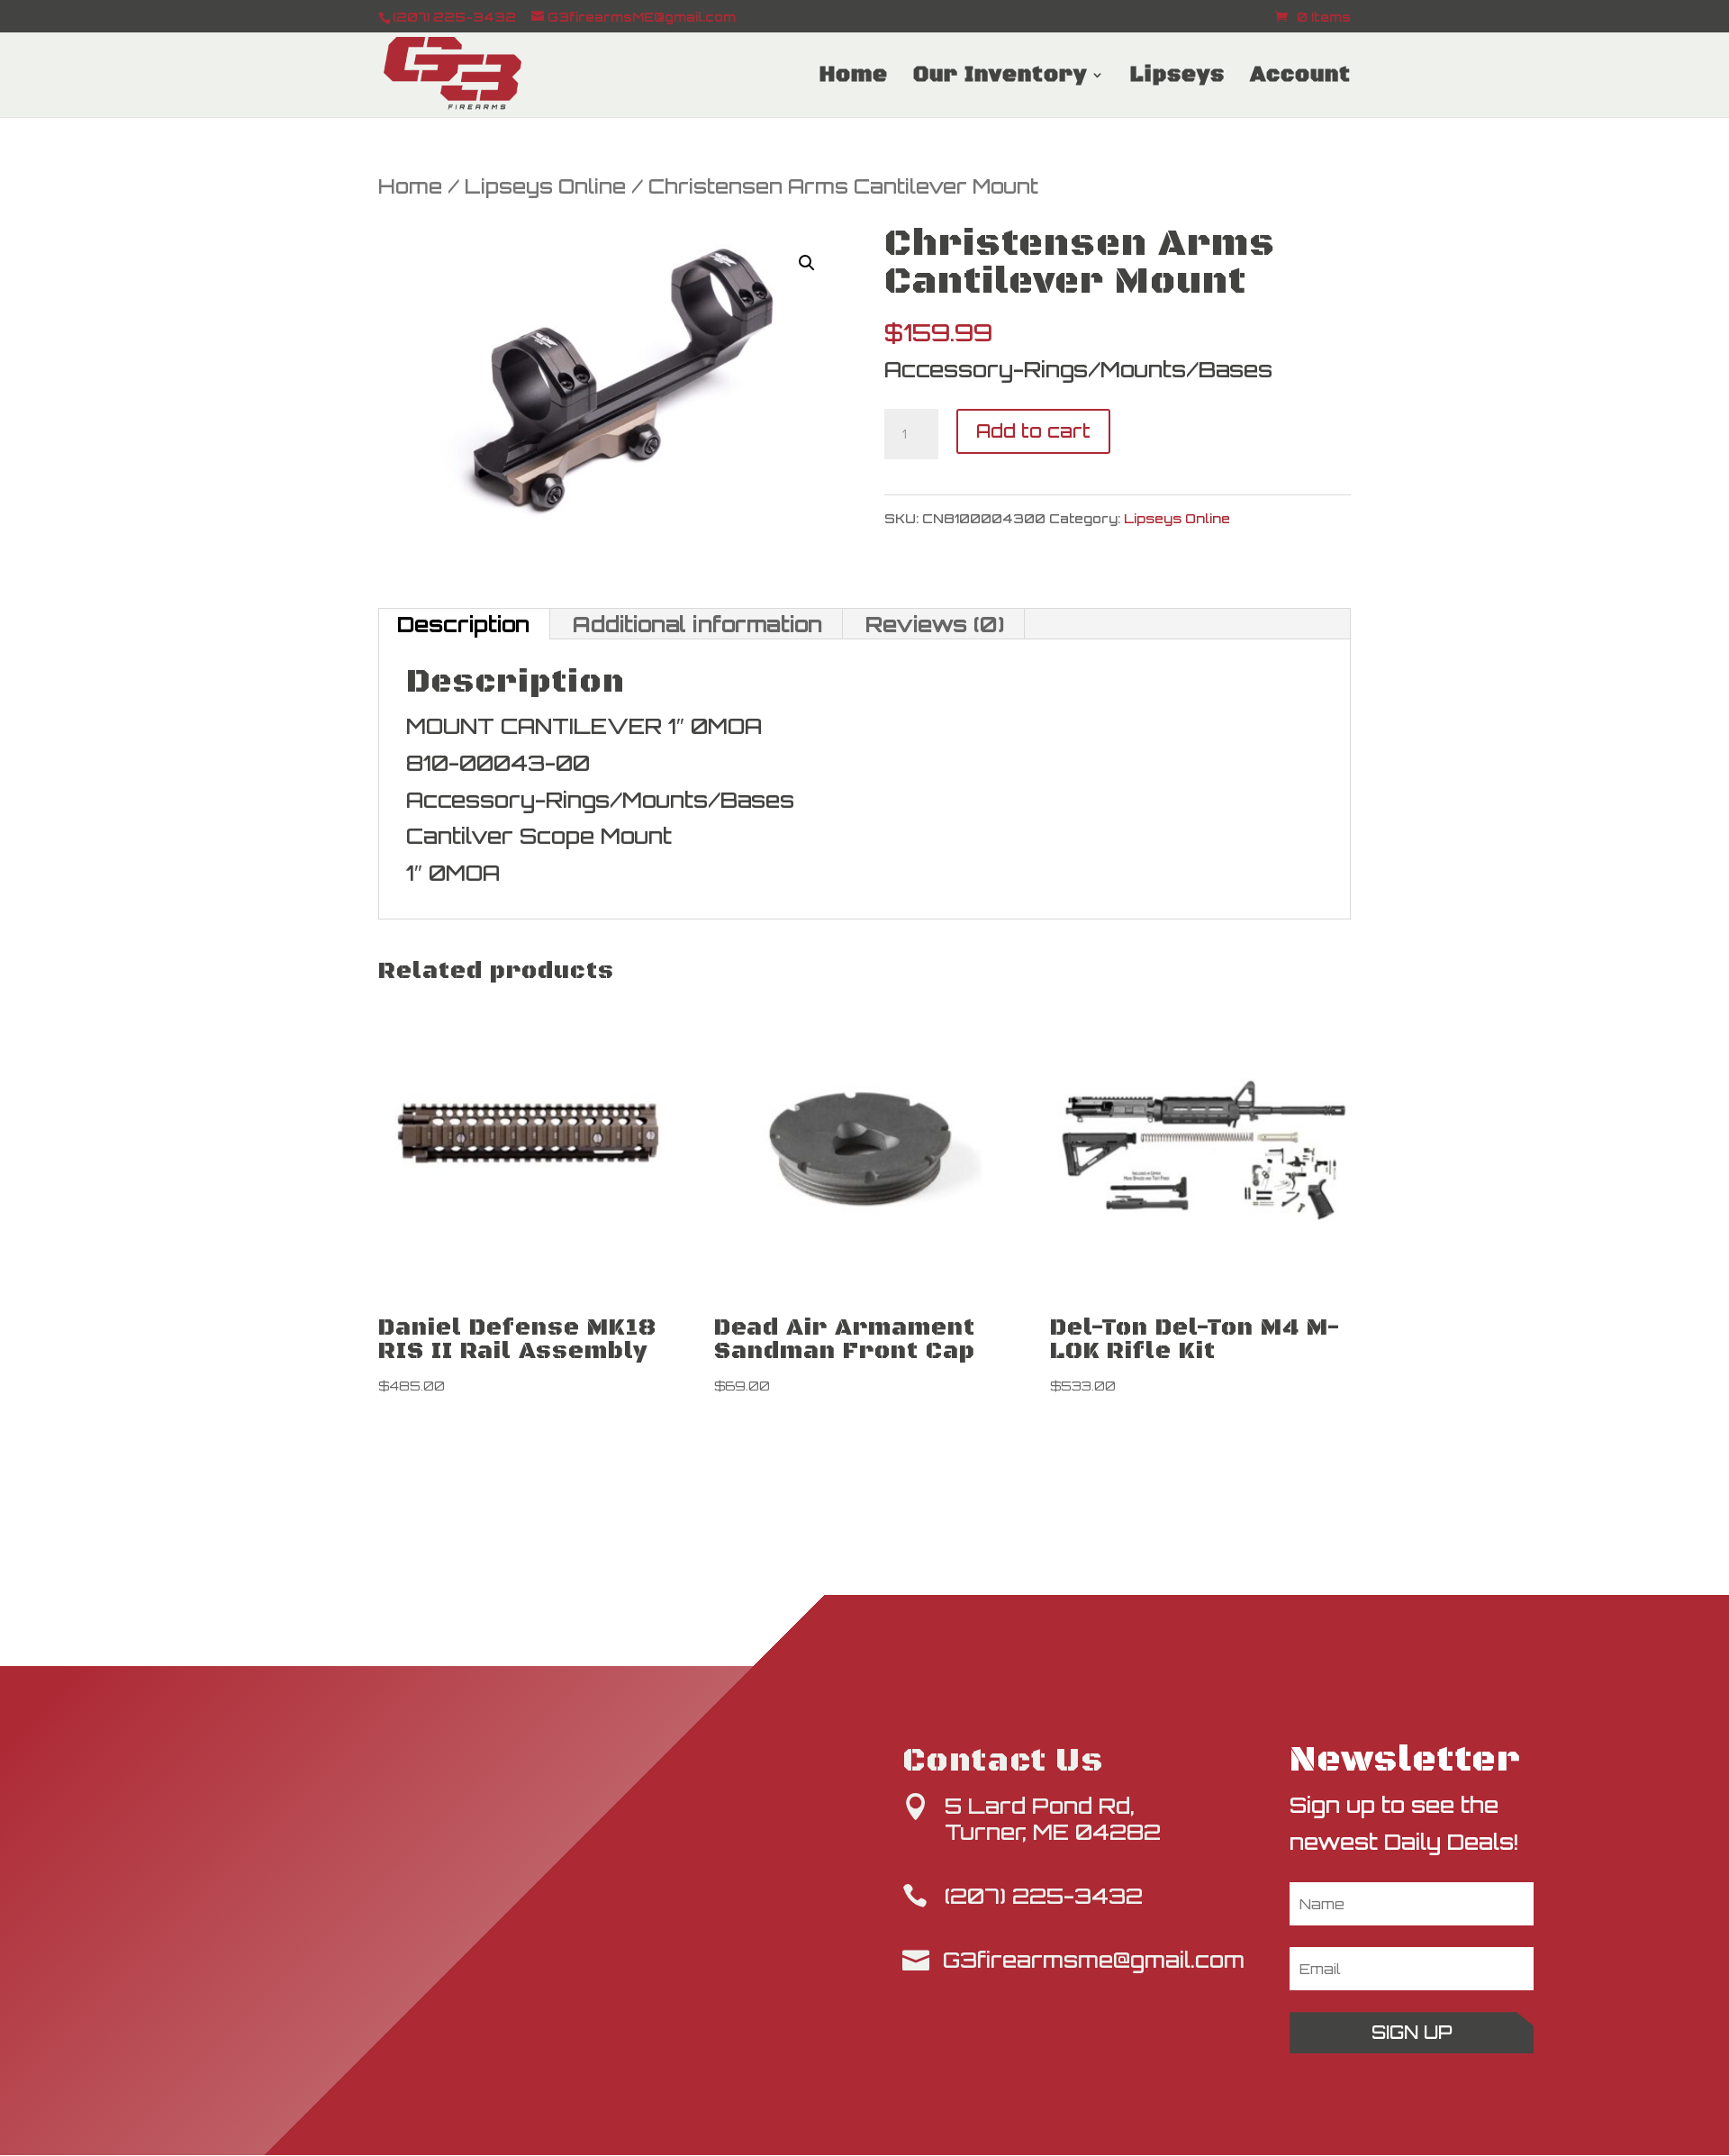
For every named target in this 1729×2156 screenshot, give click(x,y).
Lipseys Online (545, 186)
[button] (807, 263)
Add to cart (1033, 431)
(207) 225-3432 (1044, 1896)
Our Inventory (1000, 78)
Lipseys (1177, 78)
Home (854, 78)
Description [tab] (463, 624)
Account (1300, 78)
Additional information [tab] (697, 624)
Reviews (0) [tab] (935, 624)
